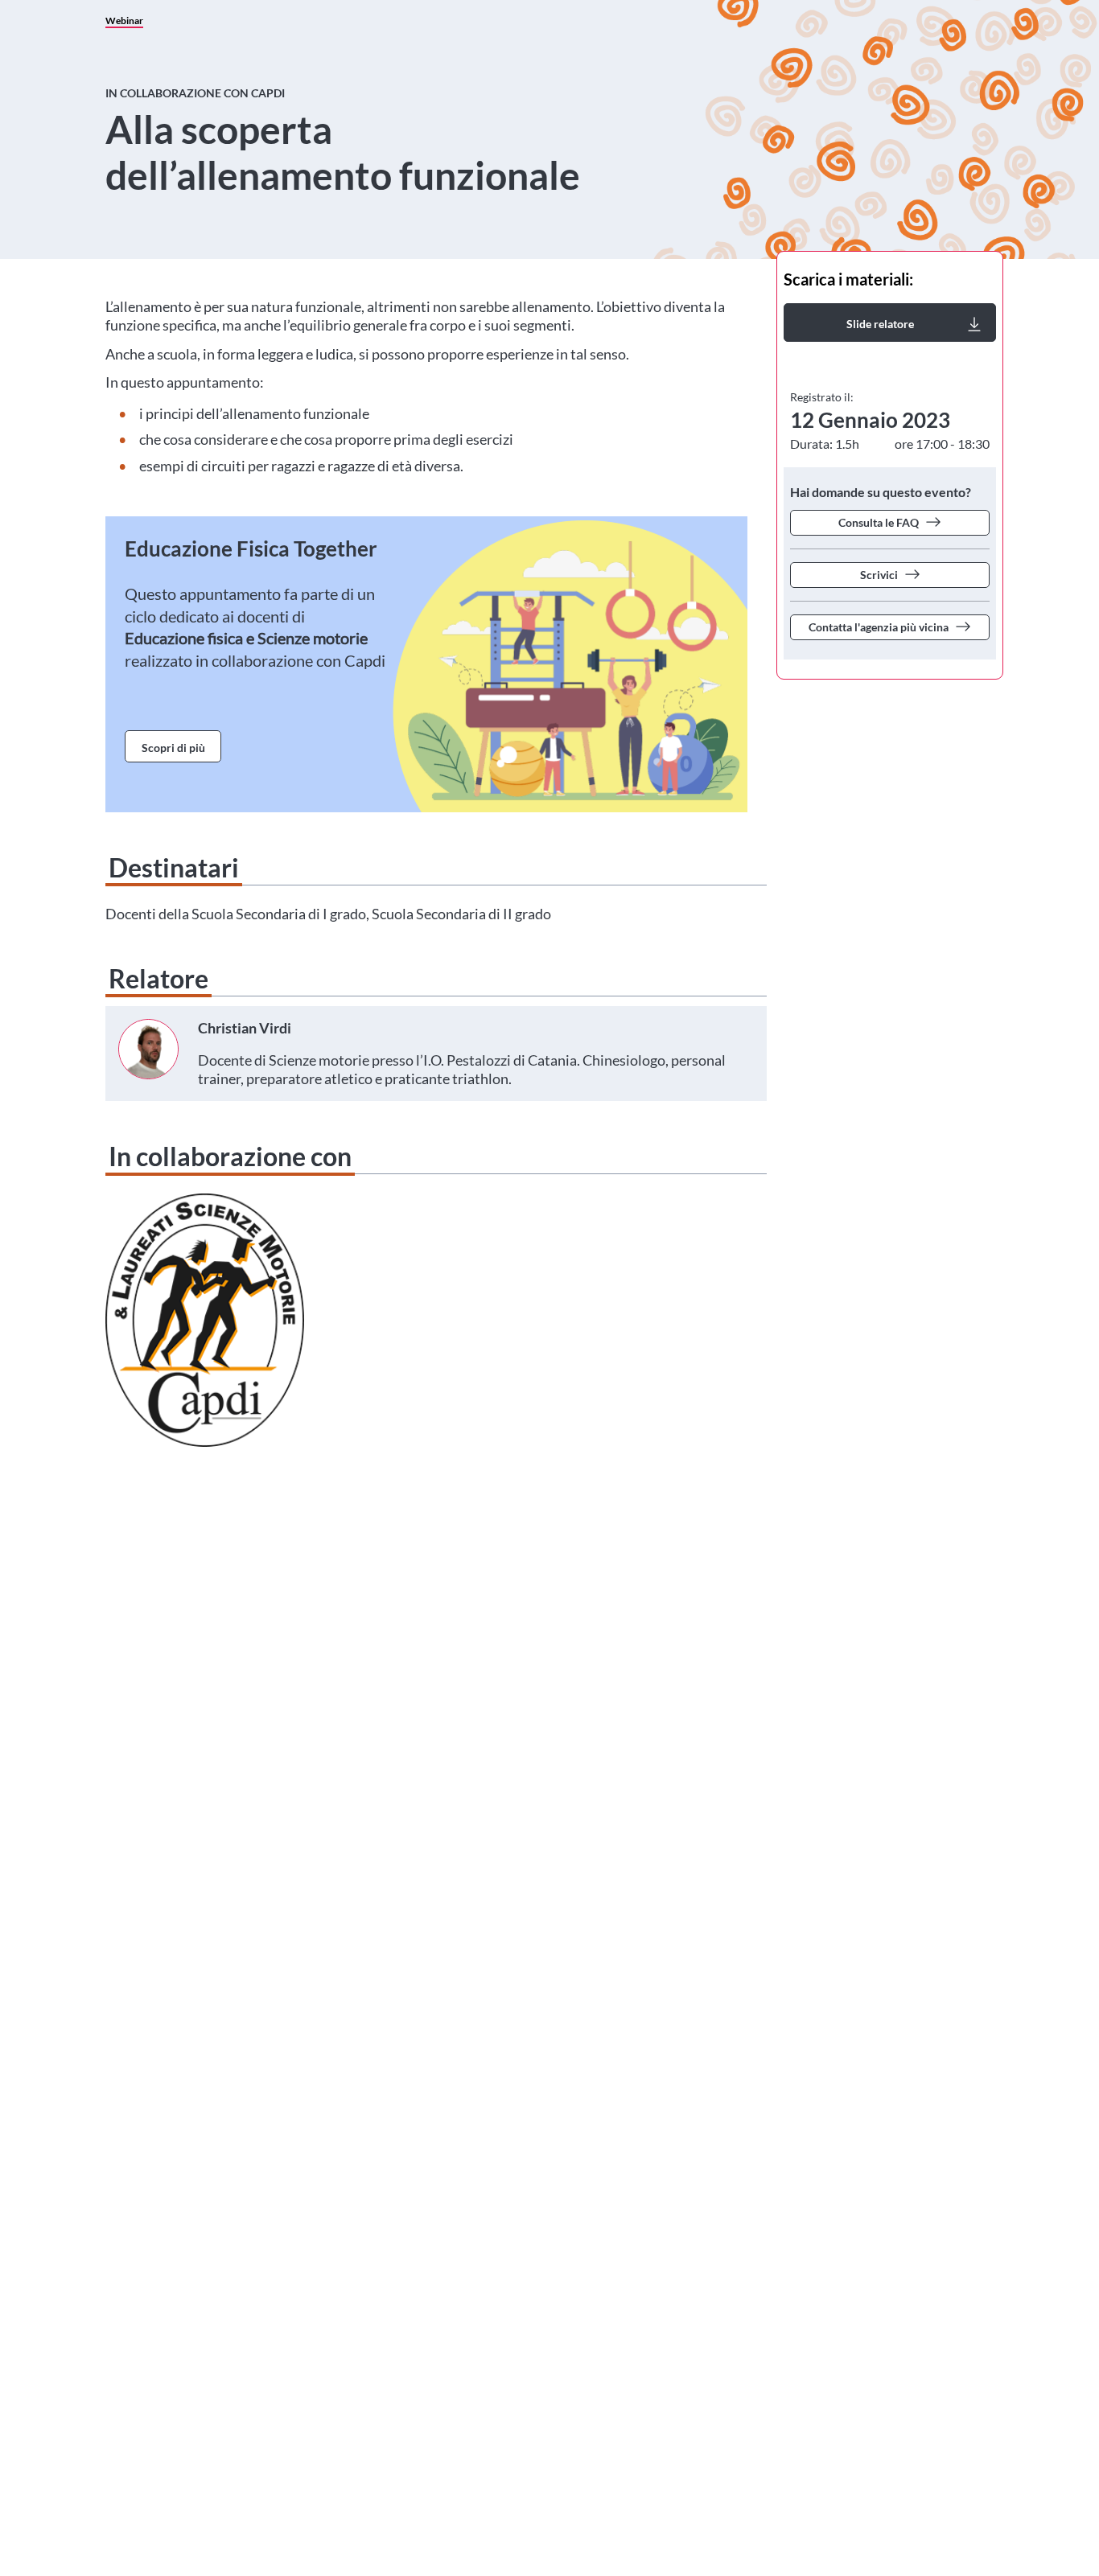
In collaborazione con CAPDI (195, 93)
